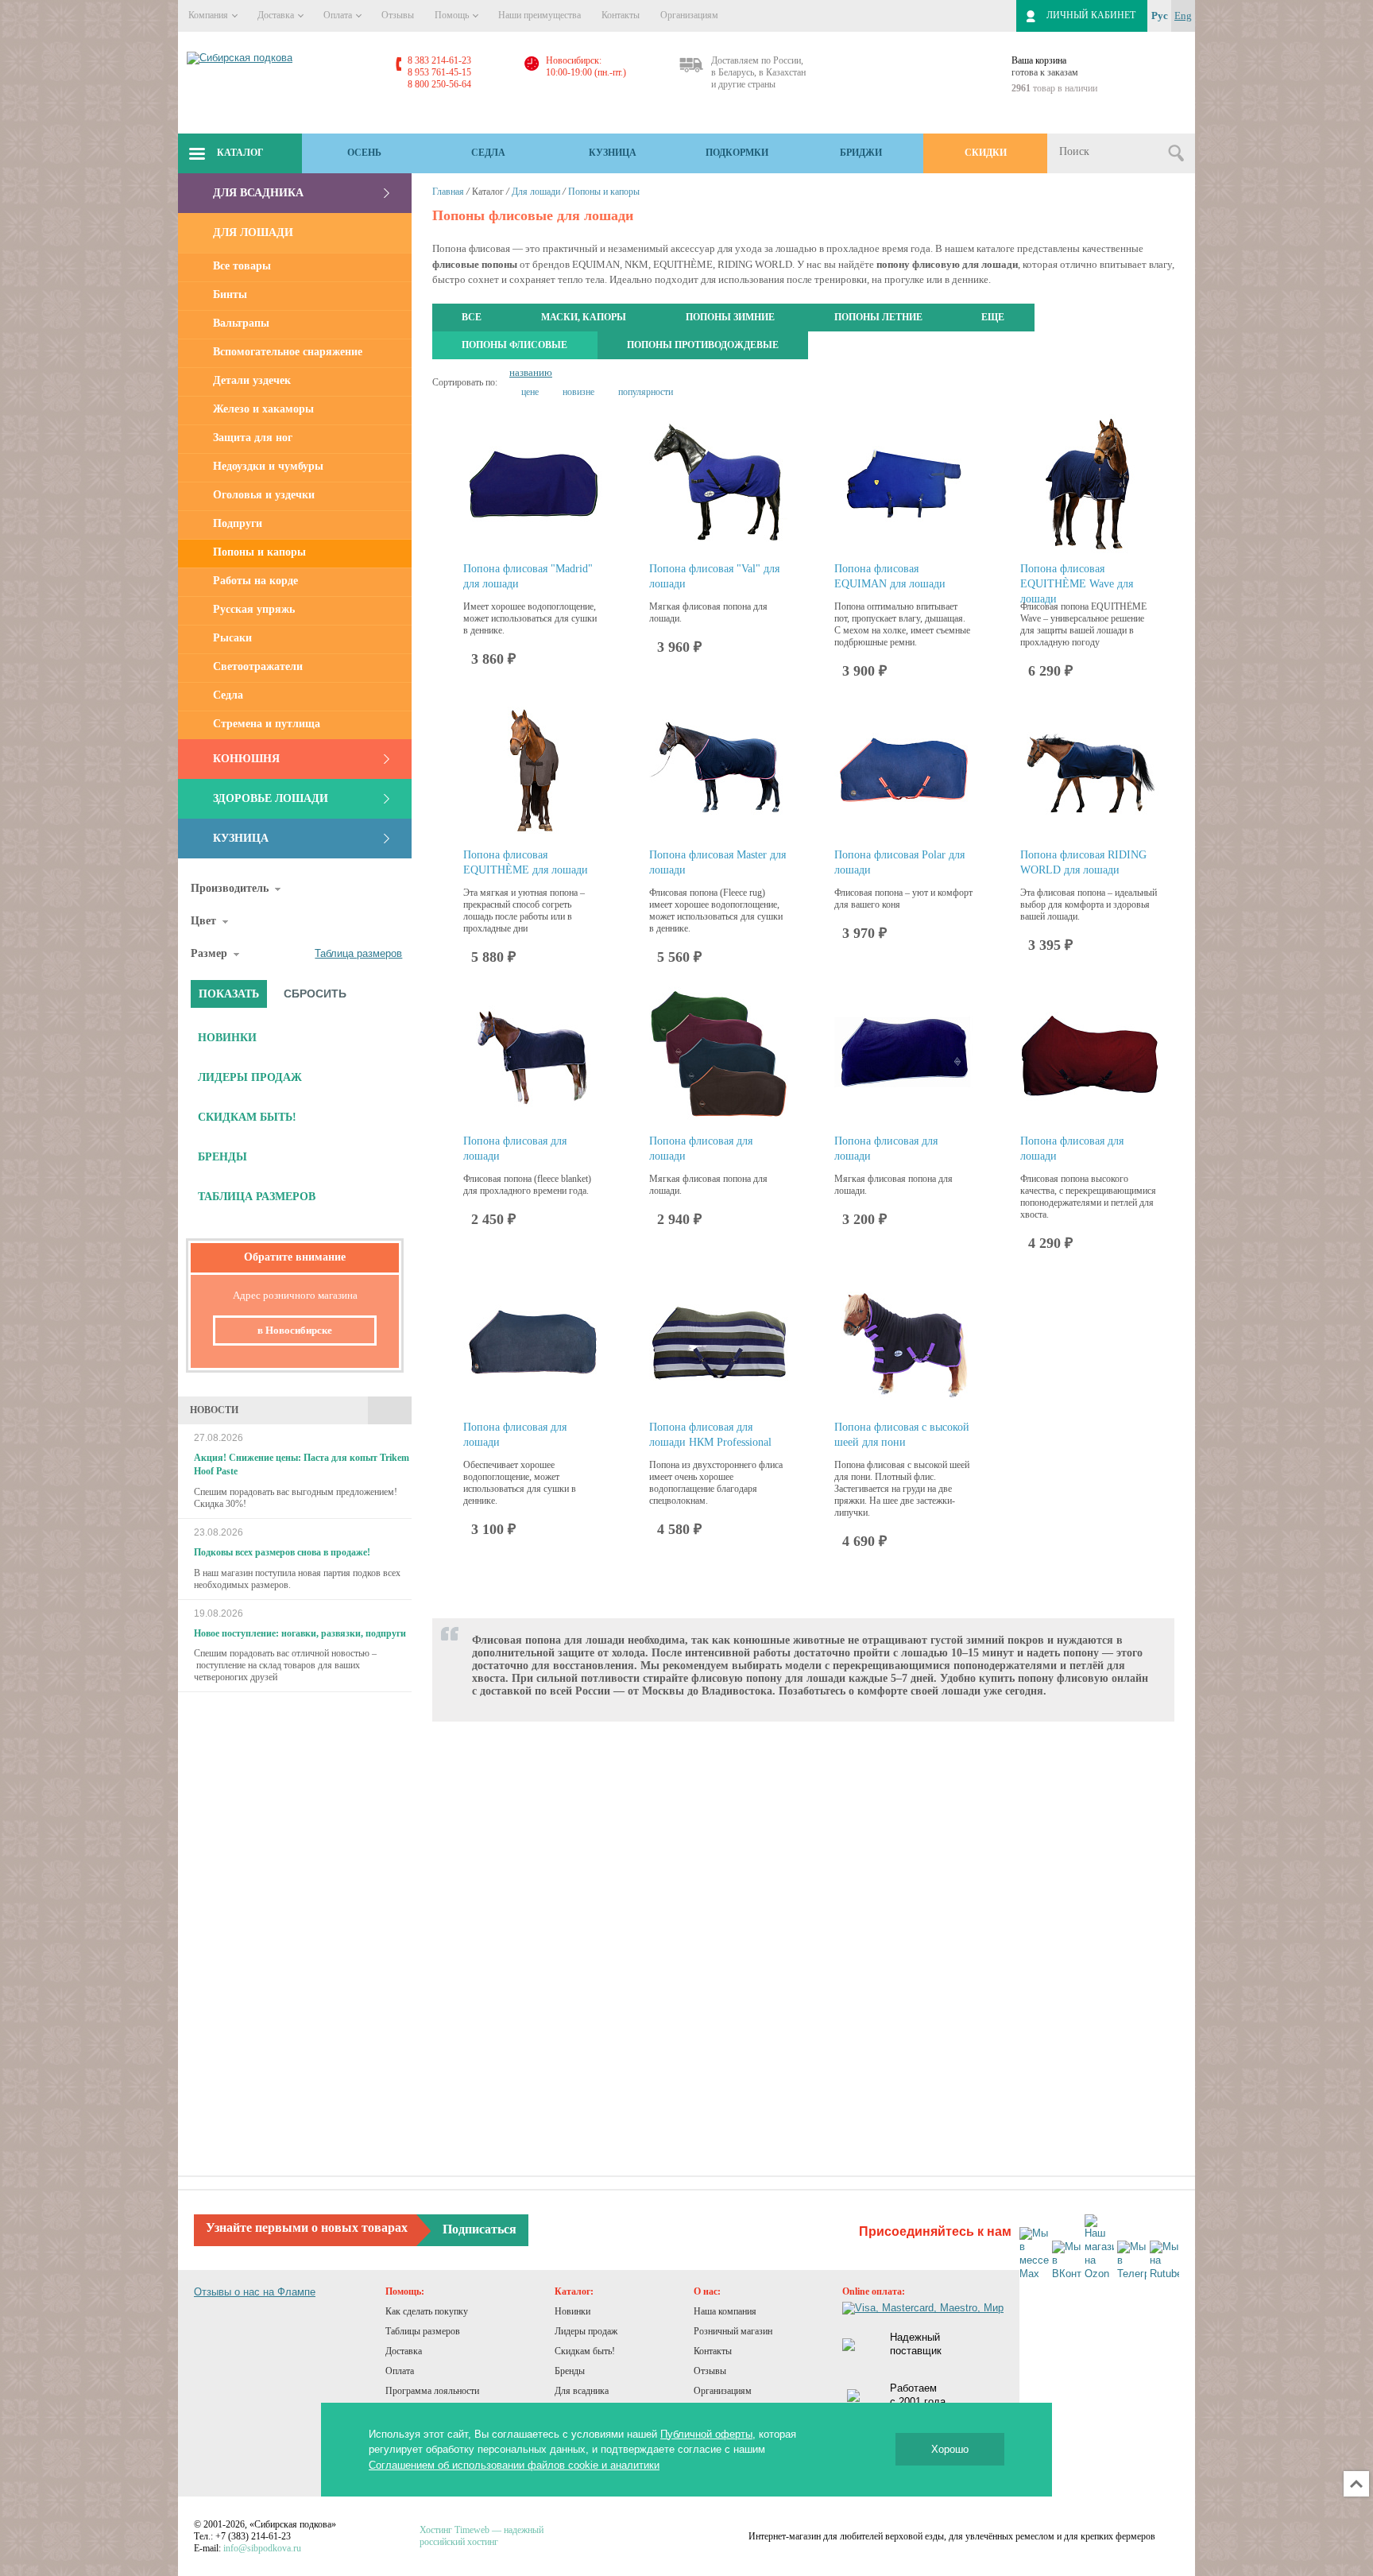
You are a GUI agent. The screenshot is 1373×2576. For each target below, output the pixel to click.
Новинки (572, 2311)
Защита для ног (253, 438)
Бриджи (861, 153)
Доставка (277, 15)
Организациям (689, 15)
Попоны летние (878, 317)
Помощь (453, 15)
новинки (227, 1038)
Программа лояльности (432, 2391)
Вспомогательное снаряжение (288, 352)
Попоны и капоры (259, 552)
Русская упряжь (254, 609)
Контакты (621, 15)
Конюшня (246, 759)
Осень (364, 153)
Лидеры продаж (586, 2331)
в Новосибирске (295, 1330)
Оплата (339, 15)
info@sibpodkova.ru (262, 2548)
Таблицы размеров (423, 2331)
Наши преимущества (540, 15)
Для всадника (258, 193)
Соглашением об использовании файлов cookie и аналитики (514, 2465)
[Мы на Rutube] (1164, 2261)
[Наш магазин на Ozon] (1099, 2248)
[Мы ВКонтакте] (1067, 2261)
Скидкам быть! (585, 2351)
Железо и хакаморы (263, 409)
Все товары (242, 266)
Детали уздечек (252, 380)
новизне (578, 392)
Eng (1183, 15)
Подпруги (238, 523)
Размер (209, 953)
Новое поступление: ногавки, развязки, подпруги (300, 1633)
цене (530, 392)
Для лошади (253, 232)
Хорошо (950, 2449)
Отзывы (398, 15)
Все (472, 317)
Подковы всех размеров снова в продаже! (282, 1552)
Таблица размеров (358, 953)
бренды (222, 1157)
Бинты (230, 294)
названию (531, 372)
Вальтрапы (241, 323)
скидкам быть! (247, 1117)
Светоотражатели (258, 666)
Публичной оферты (706, 2434)
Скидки (986, 153)
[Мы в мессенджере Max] (1034, 2254)
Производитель (230, 888)
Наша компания (725, 2311)
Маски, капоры (584, 317)
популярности (646, 392)
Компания (209, 15)
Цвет (203, 921)
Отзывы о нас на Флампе (255, 2292)
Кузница (613, 153)
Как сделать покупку (427, 2311)
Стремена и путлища (267, 724)
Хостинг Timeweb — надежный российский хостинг (482, 2536)
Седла (488, 153)
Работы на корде (255, 581)
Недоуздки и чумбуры (268, 466)
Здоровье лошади (271, 798)
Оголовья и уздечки (264, 495)
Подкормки (737, 153)
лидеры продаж (250, 1077)
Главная (448, 192)
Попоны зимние (730, 317)
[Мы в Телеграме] (1132, 2261)
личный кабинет (1091, 15)
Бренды (570, 2371)
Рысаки (232, 638)
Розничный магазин (733, 2331)
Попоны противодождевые (703, 345)
